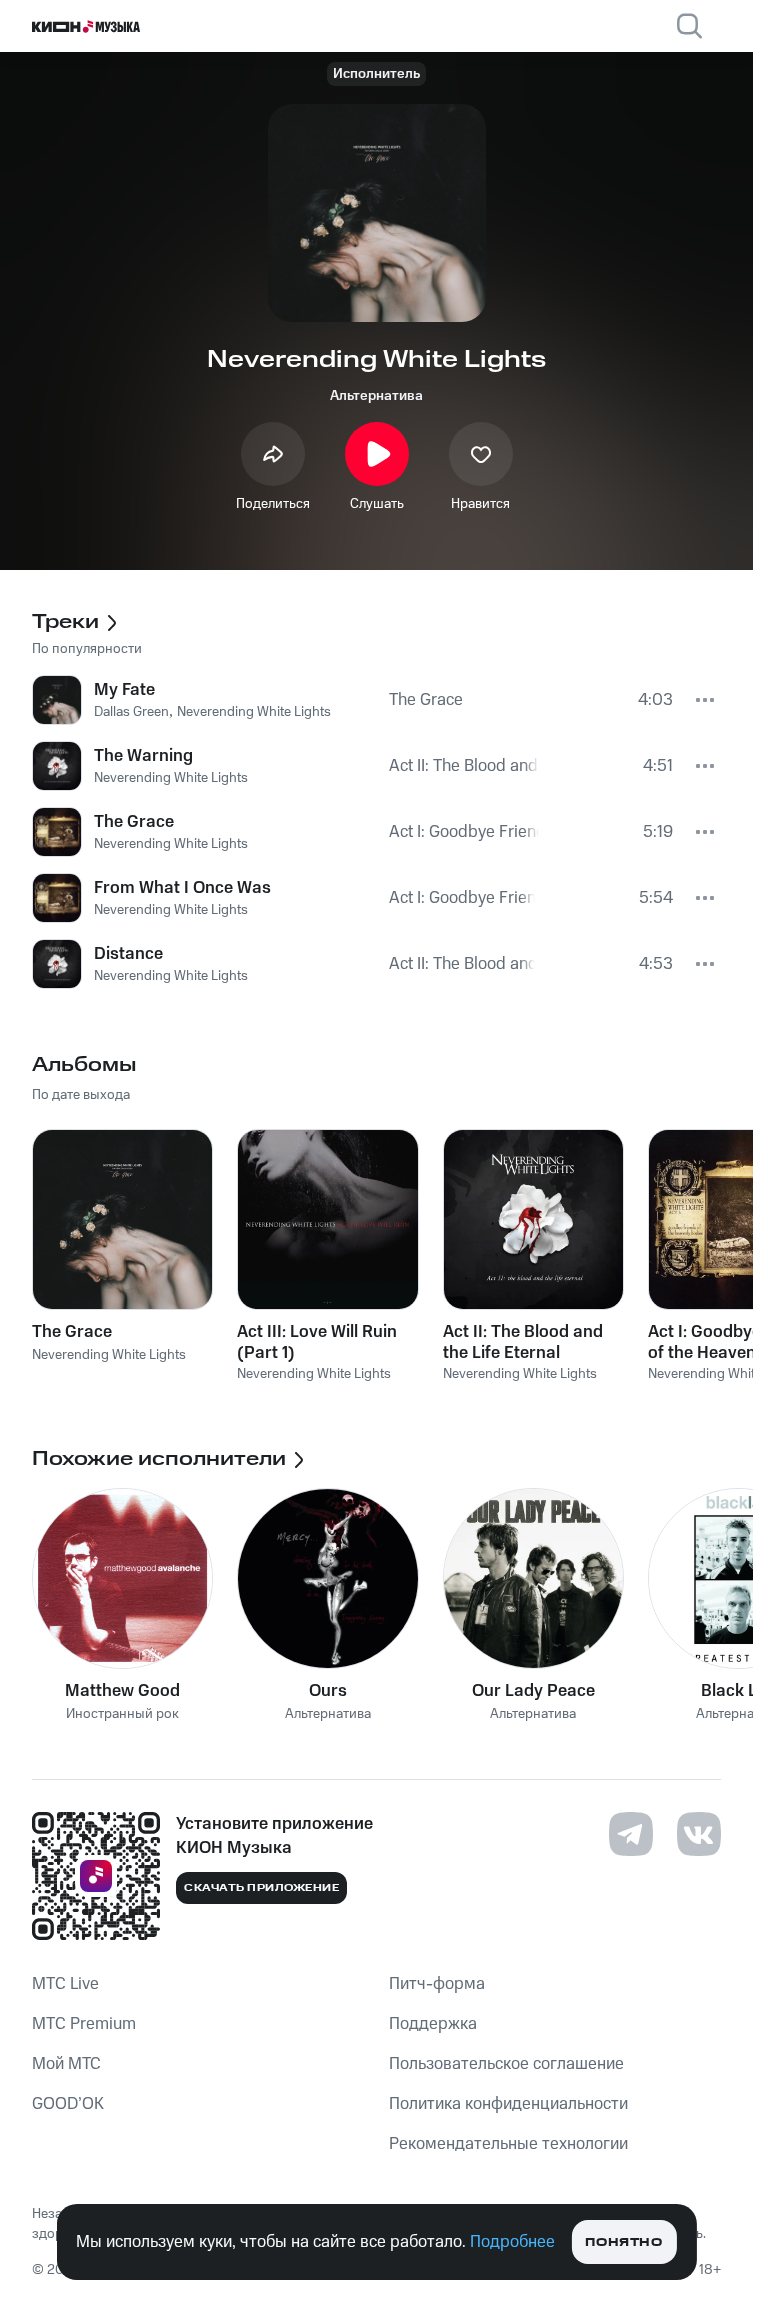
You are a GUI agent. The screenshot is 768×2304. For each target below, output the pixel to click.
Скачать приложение (261, 1888)
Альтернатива (376, 396)
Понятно (623, 2242)
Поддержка (433, 2024)
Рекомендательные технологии (508, 2144)
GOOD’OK (68, 2104)
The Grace (72, 1332)
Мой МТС (66, 2064)
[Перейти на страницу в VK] (699, 1834)
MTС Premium (84, 2024)
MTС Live (65, 1984)
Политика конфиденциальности (508, 2104)
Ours (328, 1691)
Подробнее (512, 2242)
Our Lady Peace (533, 1691)
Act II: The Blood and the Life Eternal (523, 1342)
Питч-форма (437, 1984)
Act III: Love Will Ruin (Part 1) (317, 1342)
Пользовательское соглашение (506, 2064)
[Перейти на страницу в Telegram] (631, 1834)
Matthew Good (122, 1691)
